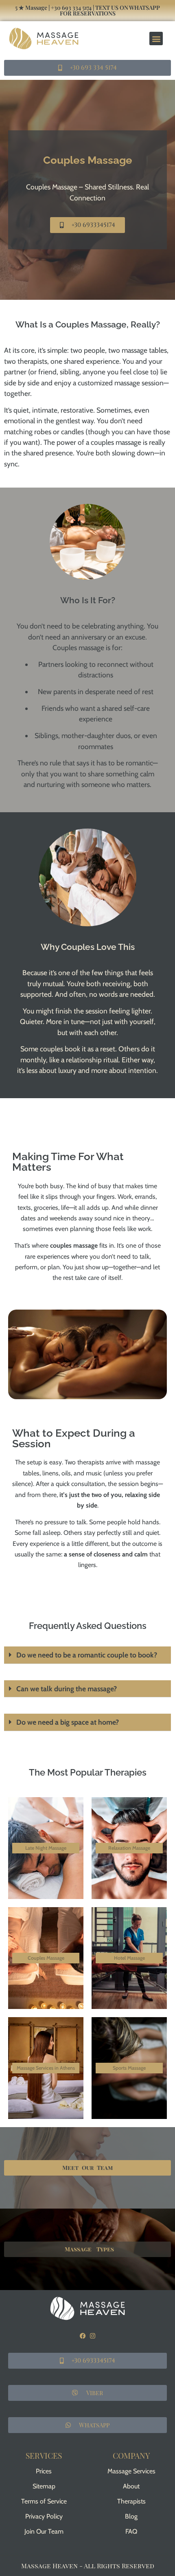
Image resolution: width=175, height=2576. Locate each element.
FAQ (131, 2531)
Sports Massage (129, 2068)
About (131, 2486)
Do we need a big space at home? (68, 1722)
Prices (44, 2471)
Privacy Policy (44, 2516)
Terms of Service (44, 2501)
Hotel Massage (129, 1958)
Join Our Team (44, 2531)
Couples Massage (46, 1958)
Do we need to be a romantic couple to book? (87, 1655)
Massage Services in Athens (46, 2068)
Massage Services (131, 2471)
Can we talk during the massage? (67, 1689)
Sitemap (44, 2486)
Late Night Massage (46, 1848)
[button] (156, 38)
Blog (131, 2516)
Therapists (131, 2501)
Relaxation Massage (129, 1848)
